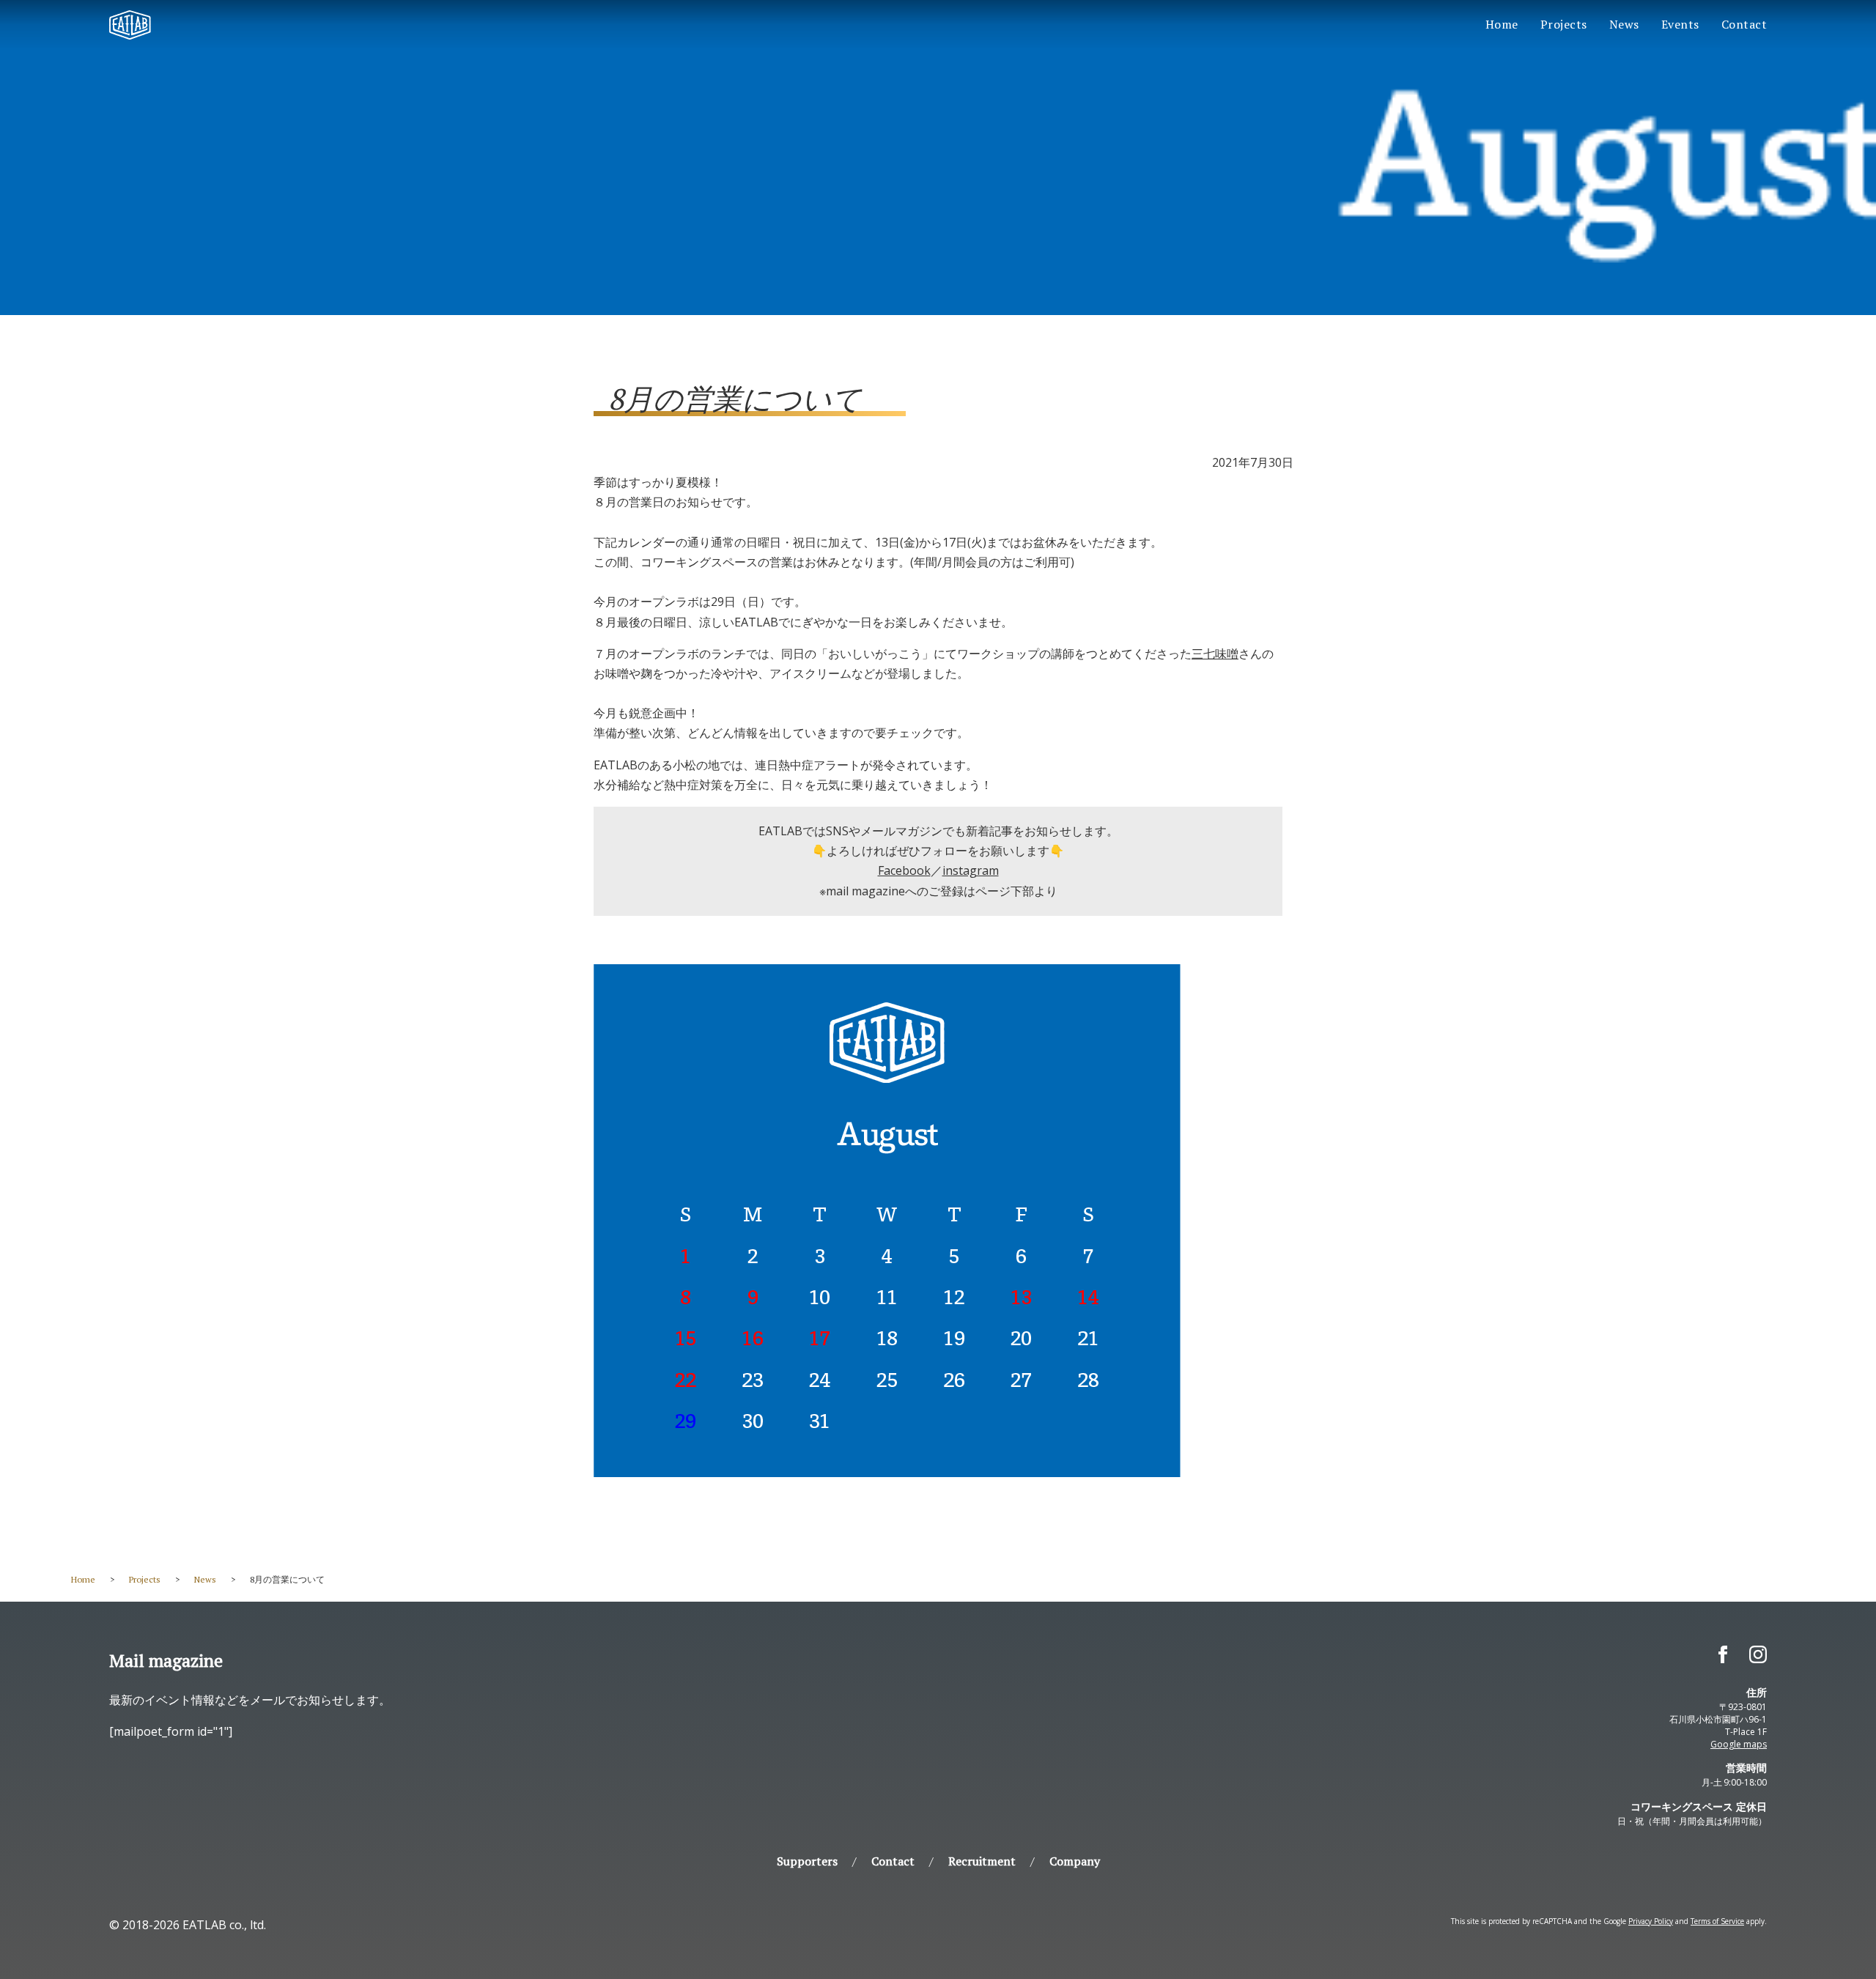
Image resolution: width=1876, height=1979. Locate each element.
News (1624, 24)
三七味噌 (1215, 654)
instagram (971, 870)
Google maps (1739, 1744)
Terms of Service (1717, 1921)
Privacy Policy (1651, 1921)
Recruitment (982, 1861)
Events (1680, 24)
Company (1075, 1861)
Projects (1564, 24)
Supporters (807, 1861)
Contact (1744, 24)
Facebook (904, 870)
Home (1502, 24)
